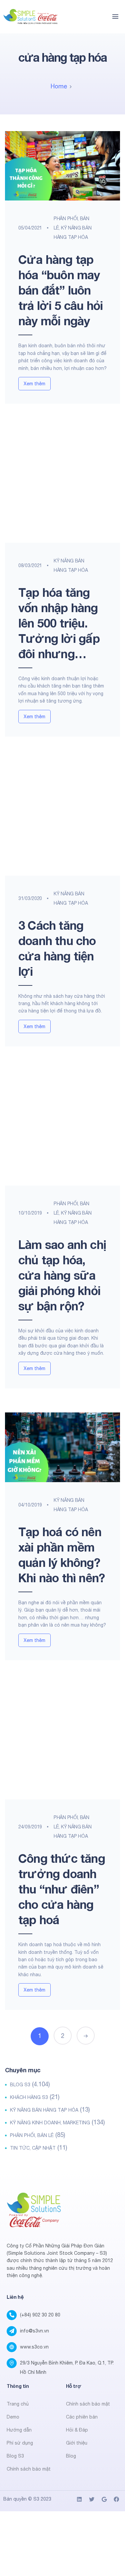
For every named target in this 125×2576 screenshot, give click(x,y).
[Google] (104, 2499)
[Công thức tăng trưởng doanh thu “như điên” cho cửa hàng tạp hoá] (62, 1742)
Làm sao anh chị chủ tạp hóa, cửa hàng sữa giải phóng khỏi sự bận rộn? (62, 1275)
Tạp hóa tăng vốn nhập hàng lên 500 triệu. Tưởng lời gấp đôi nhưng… (59, 623)
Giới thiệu (77, 2443)
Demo (13, 2417)
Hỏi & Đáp (77, 2430)
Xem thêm (34, 384)
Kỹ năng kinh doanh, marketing (50, 2123)
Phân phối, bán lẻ (32, 2135)
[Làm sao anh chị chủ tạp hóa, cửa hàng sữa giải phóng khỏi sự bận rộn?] (62, 1128)
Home (59, 86)
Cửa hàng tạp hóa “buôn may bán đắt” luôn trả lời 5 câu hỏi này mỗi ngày (60, 290)
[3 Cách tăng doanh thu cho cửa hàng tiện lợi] (62, 818)
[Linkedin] (79, 2499)
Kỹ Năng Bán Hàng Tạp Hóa (44, 2110)
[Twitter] (92, 2499)
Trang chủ (18, 2404)
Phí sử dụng (20, 2443)
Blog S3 (20, 2085)
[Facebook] (116, 2499)
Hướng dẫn (19, 2430)
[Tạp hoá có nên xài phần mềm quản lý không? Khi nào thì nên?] (62, 1447)
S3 (36, 2499)
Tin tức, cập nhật (33, 2148)
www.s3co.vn (34, 2347)
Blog (71, 2456)
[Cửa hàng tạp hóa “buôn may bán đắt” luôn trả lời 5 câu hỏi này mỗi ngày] (62, 166)
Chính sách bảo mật (29, 2469)
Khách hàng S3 (29, 2097)
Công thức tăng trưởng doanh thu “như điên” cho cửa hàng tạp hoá (62, 1889)
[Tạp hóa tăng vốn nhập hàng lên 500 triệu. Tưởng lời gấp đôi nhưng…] (62, 485)
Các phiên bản (82, 2417)
